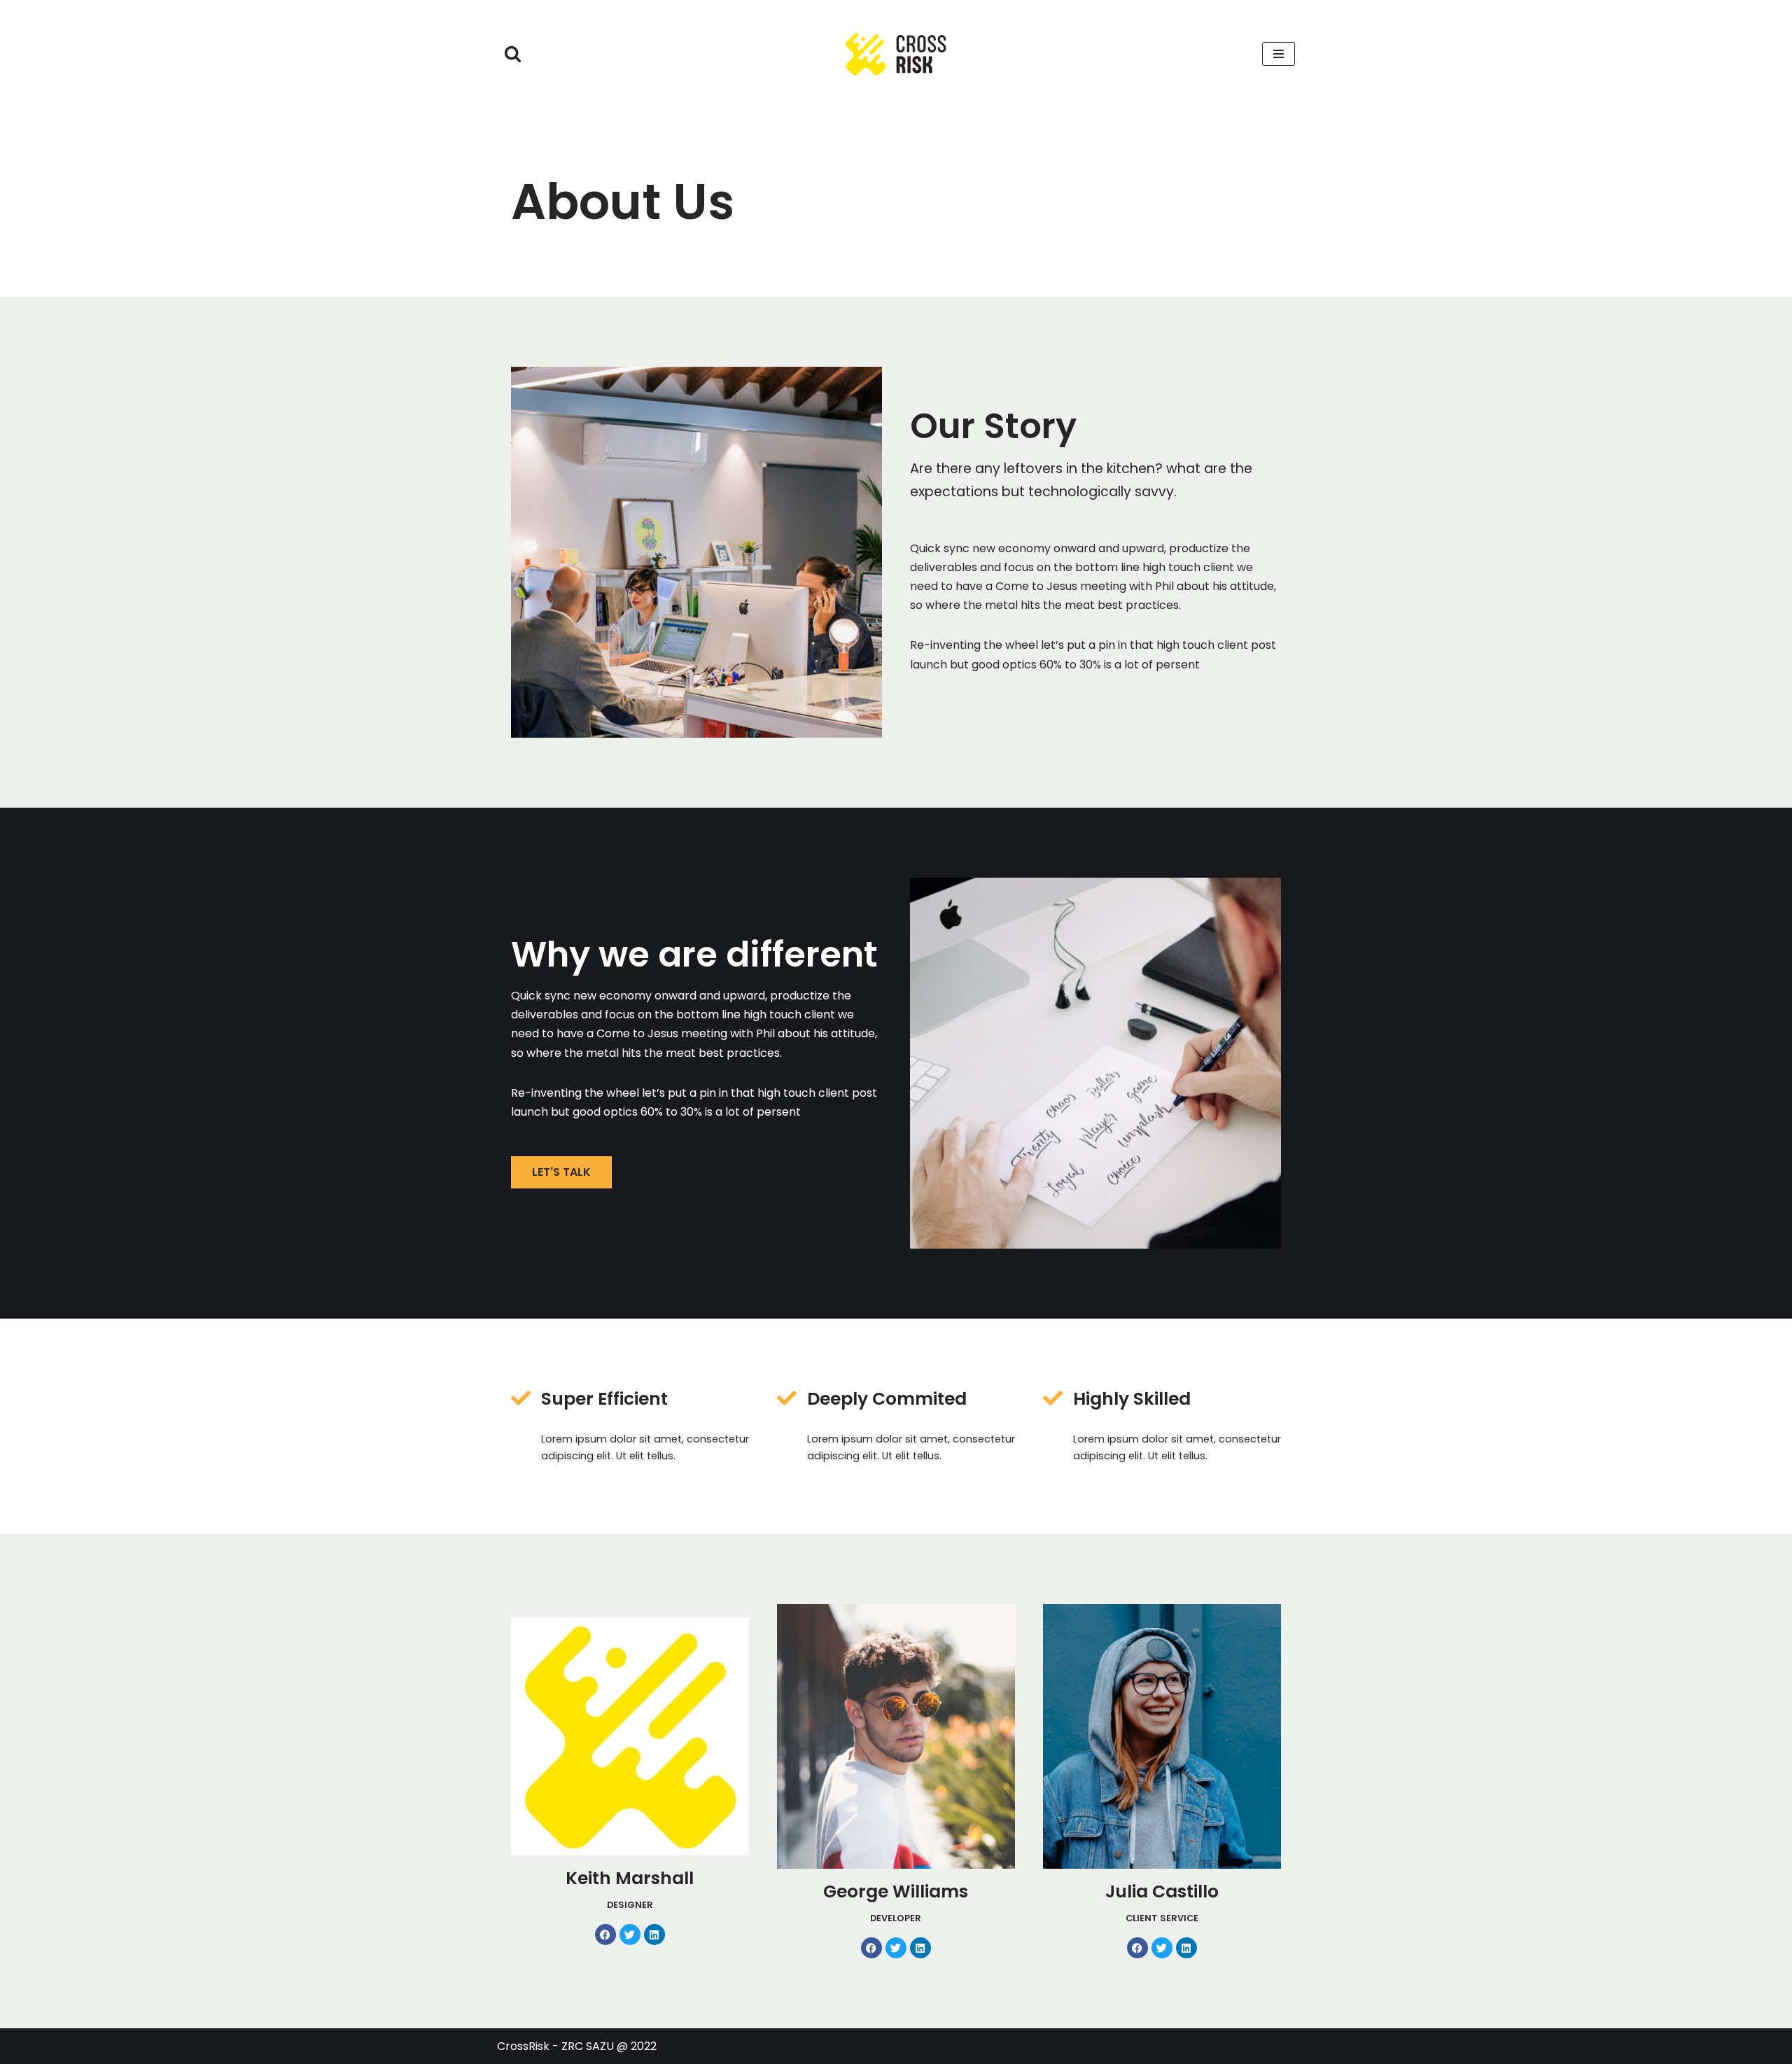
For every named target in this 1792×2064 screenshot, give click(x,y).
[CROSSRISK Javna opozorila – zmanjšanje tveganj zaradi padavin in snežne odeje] (896, 54)
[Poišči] (513, 54)
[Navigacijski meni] (1279, 54)
